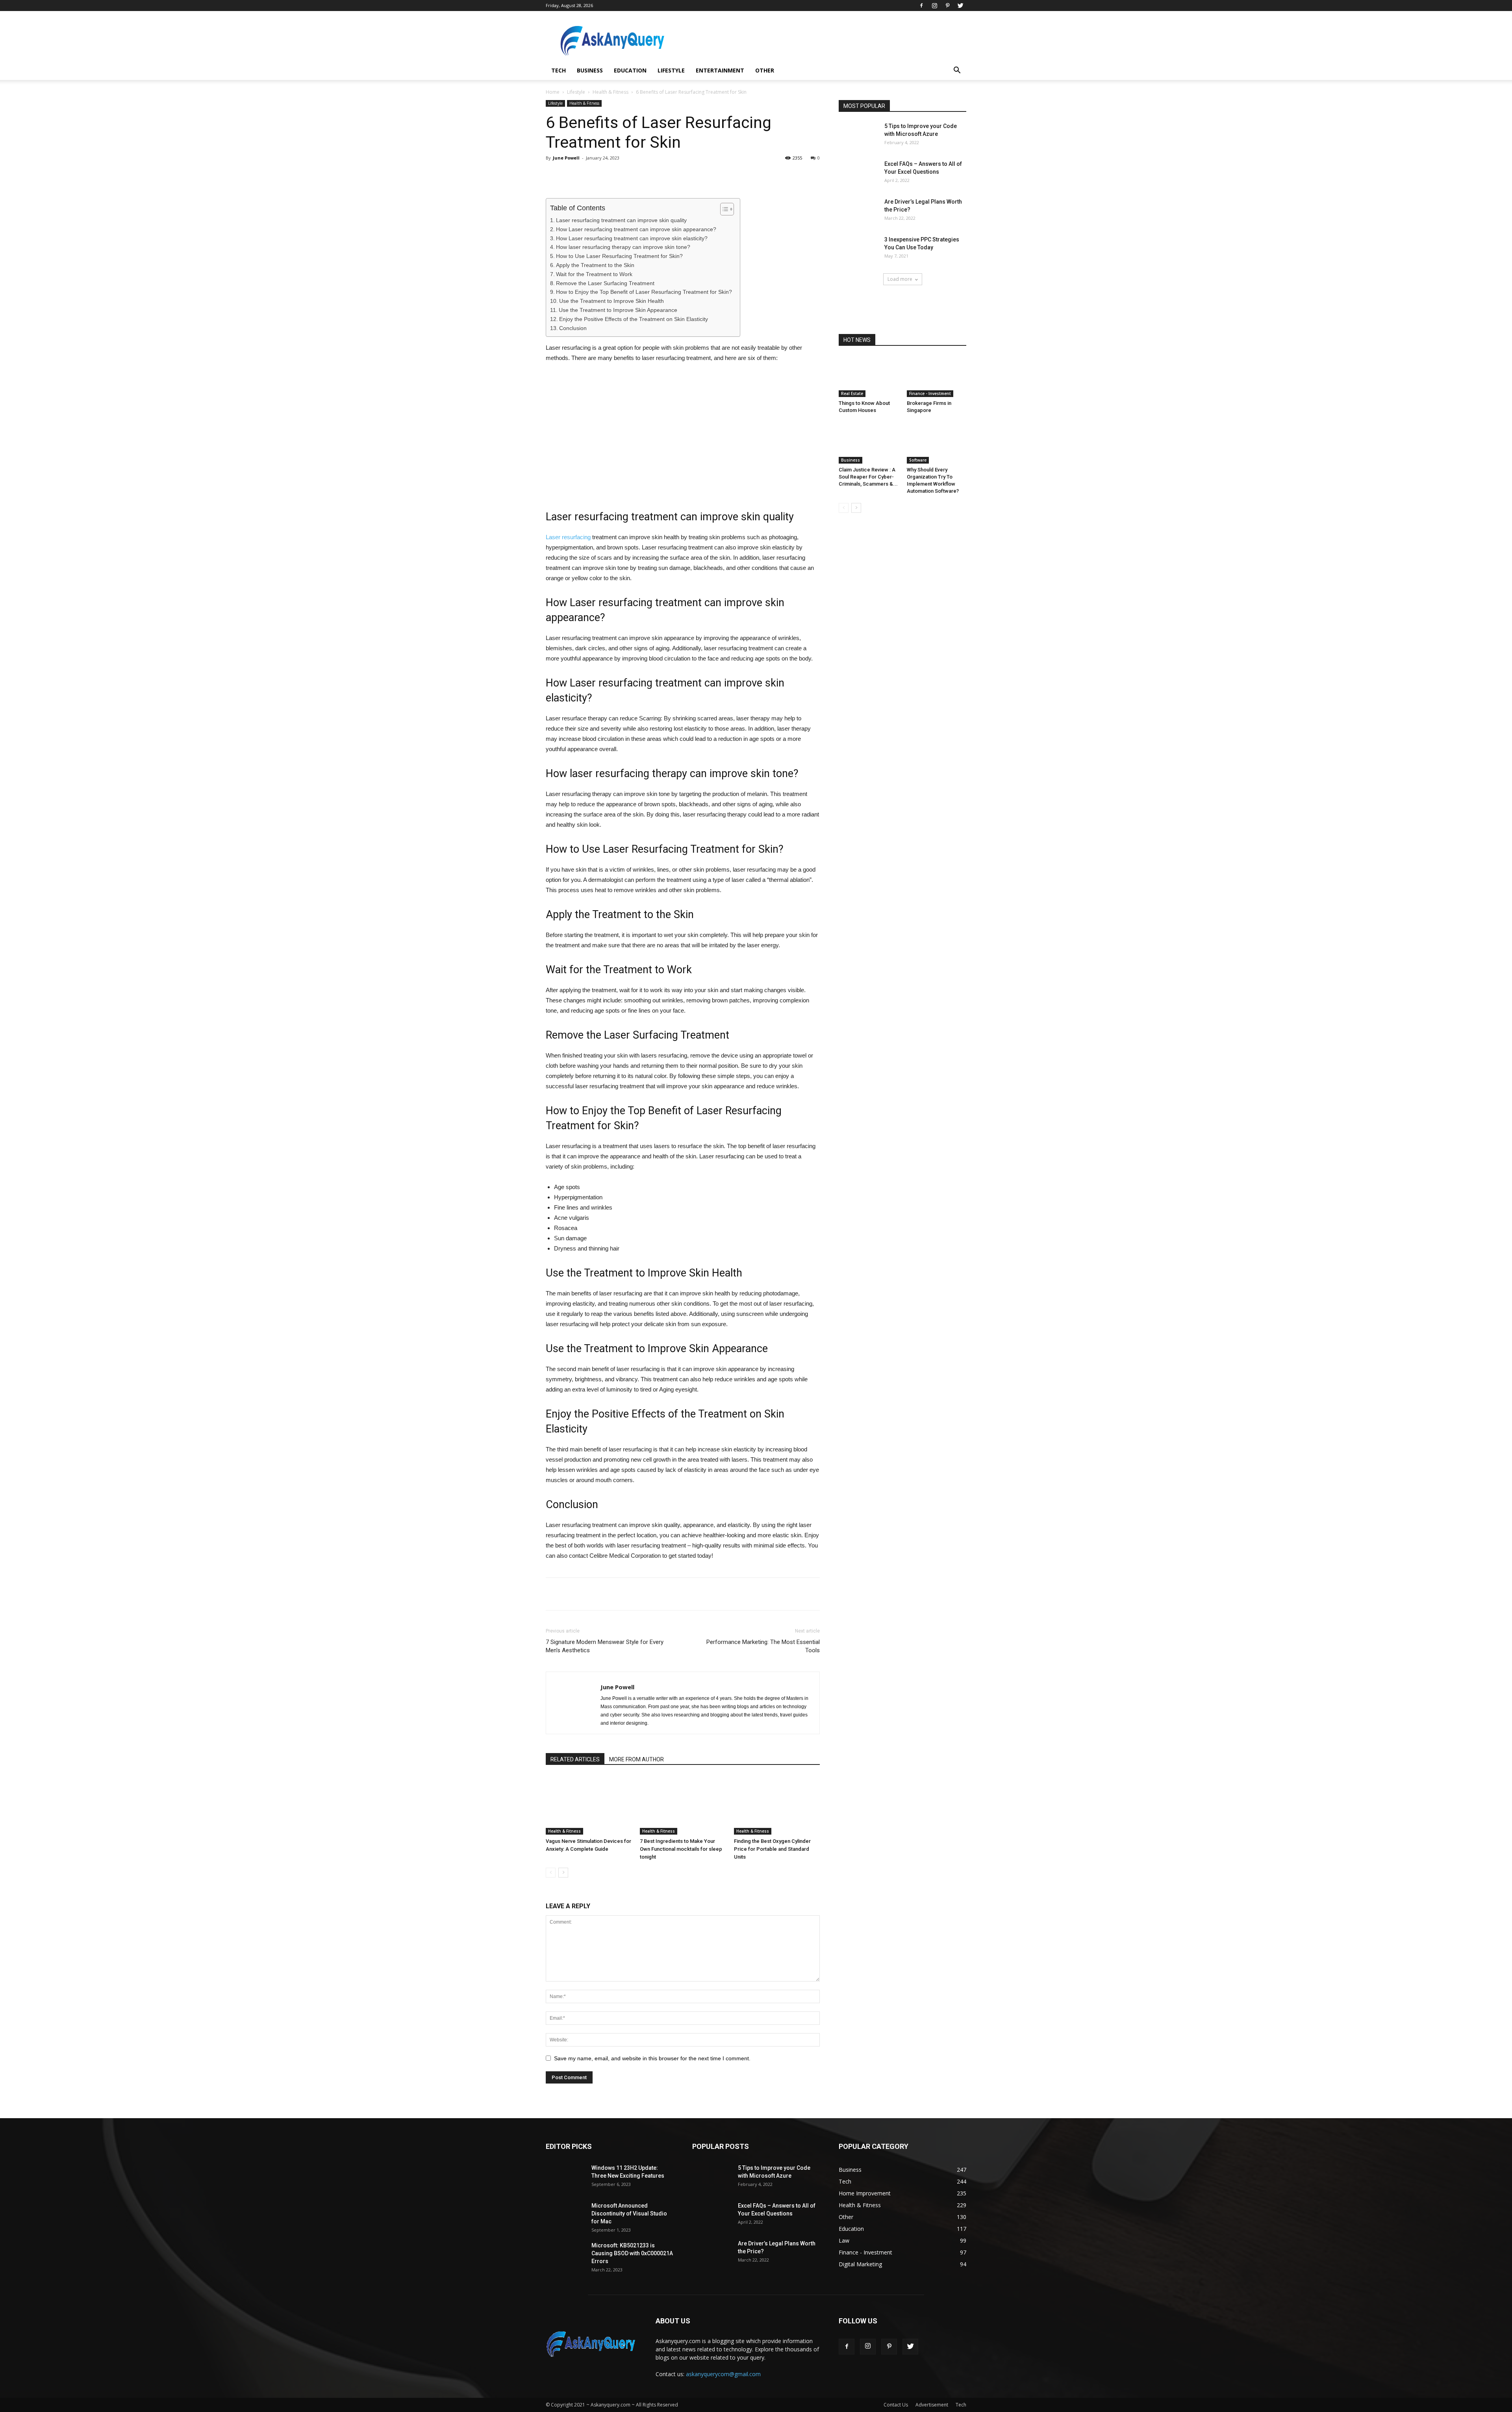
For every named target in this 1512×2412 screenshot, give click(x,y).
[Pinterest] (947, 6)
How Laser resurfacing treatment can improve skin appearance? (636, 229)
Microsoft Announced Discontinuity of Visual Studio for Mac (629, 2213)
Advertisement (932, 2405)
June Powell (566, 158)
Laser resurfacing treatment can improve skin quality (621, 220)
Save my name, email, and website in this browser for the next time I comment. (652, 2058)
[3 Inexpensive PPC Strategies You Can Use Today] (858, 249)
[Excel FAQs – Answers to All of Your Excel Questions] (858, 173)
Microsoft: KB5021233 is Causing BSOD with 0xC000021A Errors (632, 2253)
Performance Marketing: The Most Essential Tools (763, 1646)
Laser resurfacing (568, 537)
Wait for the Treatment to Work (594, 274)
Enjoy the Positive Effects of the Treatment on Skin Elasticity (634, 319)
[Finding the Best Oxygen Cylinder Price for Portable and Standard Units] (777, 1805)
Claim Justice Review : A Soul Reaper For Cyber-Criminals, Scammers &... (868, 477)
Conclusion (573, 328)
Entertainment (720, 70)
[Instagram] (934, 6)
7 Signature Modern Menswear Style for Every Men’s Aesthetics (605, 1646)
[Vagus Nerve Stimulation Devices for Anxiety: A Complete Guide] (589, 1805)
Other (765, 70)
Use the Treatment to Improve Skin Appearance (618, 310)
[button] (957, 71)
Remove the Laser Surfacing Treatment (605, 283)
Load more (900, 279)
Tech (559, 70)
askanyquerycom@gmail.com (723, 2374)
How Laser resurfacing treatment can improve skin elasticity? (632, 238)
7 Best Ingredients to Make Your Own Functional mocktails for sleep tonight (681, 1849)
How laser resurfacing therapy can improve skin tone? (623, 247)
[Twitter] (960, 6)
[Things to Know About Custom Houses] (869, 377)
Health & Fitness (611, 92)
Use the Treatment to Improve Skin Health (611, 301)
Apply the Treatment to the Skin (595, 265)
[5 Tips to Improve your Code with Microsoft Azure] (858, 136)
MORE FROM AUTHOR (636, 1759)
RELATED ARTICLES (575, 1759)
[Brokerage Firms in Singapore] (937, 377)
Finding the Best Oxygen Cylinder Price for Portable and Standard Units (772, 1849)
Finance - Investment (930, 393)
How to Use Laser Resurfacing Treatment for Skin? (619, 256)
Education (630, 70)
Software (918, 460)
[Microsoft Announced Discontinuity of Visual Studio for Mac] (565, 2215)
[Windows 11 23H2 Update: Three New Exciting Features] (565, 2177)
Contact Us (896, 2405)
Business (590, 70)
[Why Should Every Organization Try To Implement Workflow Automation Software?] (937, 443)
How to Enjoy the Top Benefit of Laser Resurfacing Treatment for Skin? (644, 292)
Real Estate (852, 393)
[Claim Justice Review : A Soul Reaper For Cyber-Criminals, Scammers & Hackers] (869, 443)
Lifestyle (671, 70)
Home (553, 92)
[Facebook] (921, 6)
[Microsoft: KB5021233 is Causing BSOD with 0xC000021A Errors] (565, 2255)
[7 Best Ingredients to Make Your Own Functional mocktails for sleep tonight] (683, 1805)
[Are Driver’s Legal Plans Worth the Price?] (858, 211)
